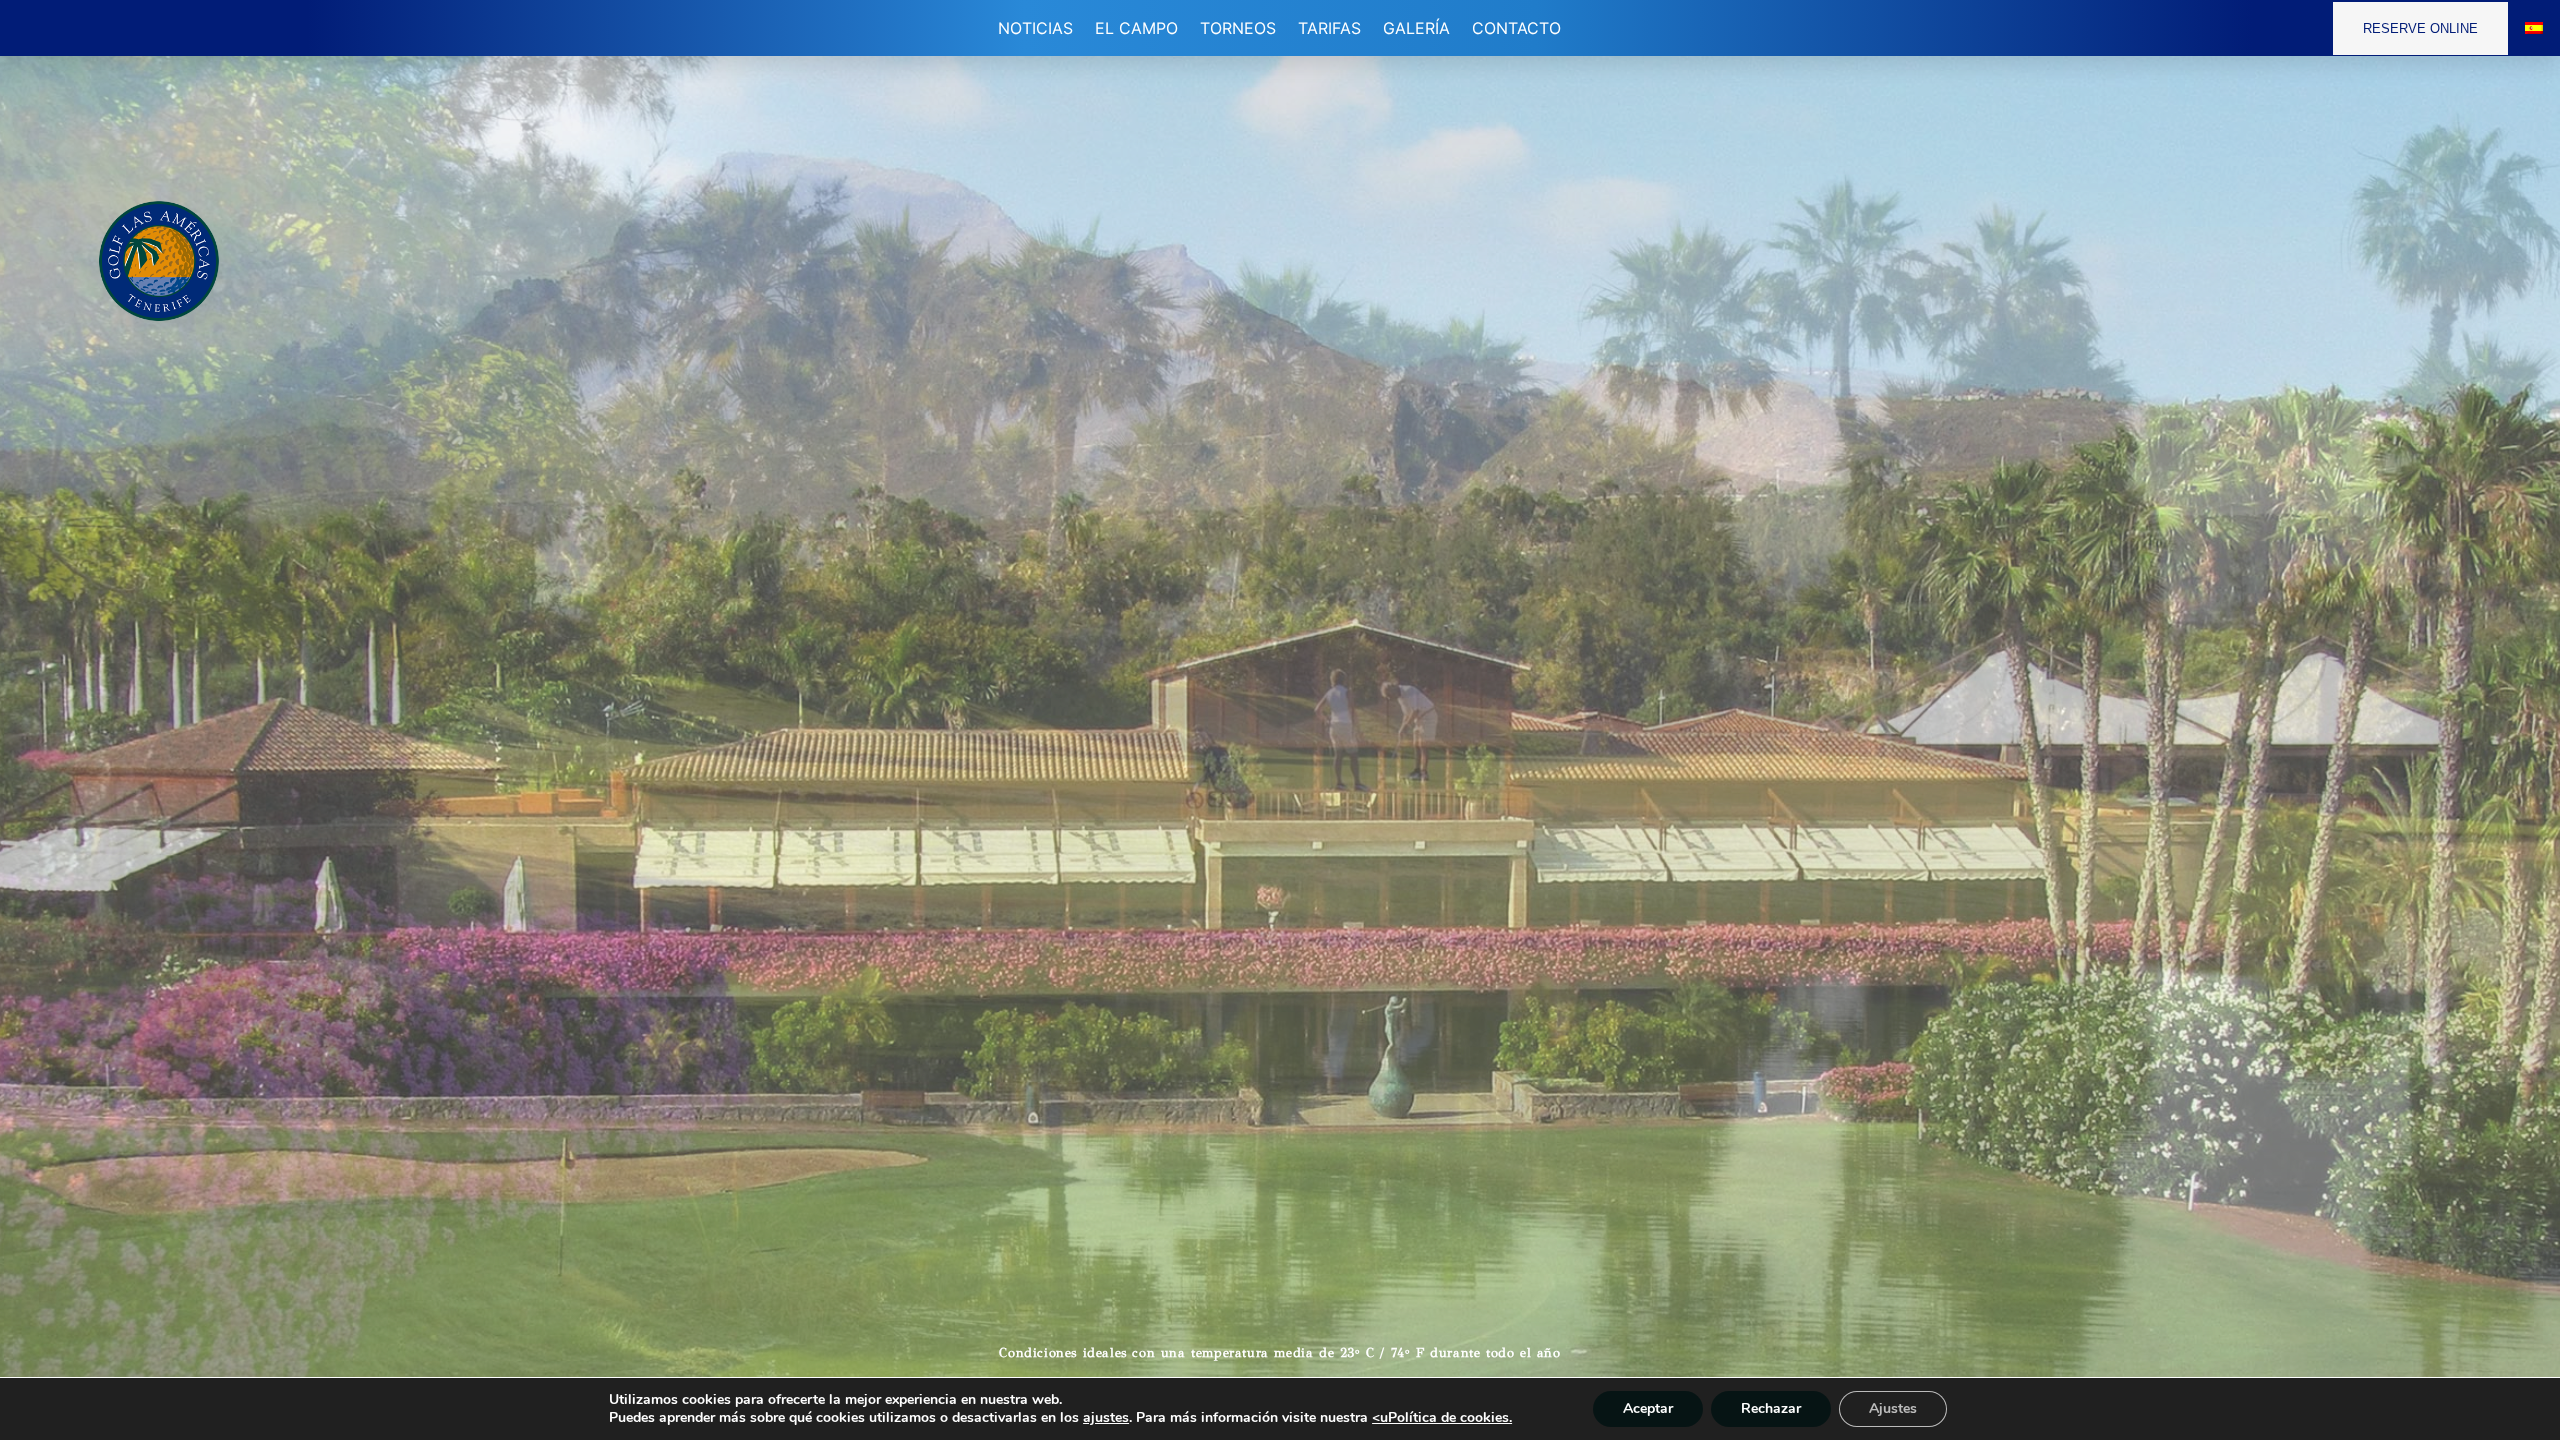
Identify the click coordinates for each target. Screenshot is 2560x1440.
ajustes (1106, 1418)
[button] (1136, 28)
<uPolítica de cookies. (1442, 1417)
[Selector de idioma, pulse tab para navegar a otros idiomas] (2534, 28)
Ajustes (1893, 1408)
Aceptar (1648, 1408)
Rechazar (1771, 1408)
